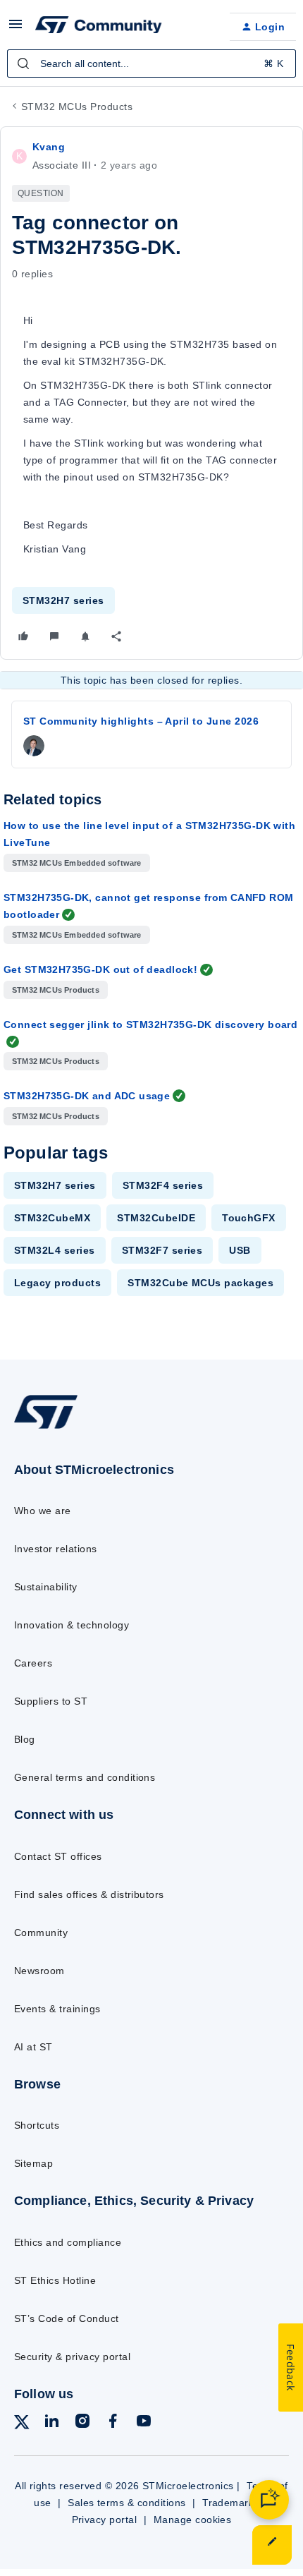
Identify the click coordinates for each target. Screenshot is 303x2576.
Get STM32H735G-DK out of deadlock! (100, 969)
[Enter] (23, 64)
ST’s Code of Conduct (67, 2318)
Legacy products (57, 1283)
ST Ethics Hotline (55, 2280)
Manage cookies (193, 2520)
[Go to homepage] (46, 1428)
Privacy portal (105, 2520)
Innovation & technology (72, 1625)
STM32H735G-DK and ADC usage (87, 1096)
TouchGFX (249, 1218)
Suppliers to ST (51, 1701)
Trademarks (231, 2503)
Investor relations (56, 1549)
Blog (25, 1739)
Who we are (43, 1511)
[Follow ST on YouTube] (144, 2423)
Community (41, 1933)
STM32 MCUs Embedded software (77, 863)
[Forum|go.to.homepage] (99, 27)
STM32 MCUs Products (77, 107)
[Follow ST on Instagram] (82, 2423)
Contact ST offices (58, 1856)
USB (240, 1250)
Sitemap (33, 2163)
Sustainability (46, 1587)
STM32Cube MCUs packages (200, 1283)
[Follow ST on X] (22, 2425)
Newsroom (39, 1971)
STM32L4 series (55, 1250)
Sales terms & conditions (127, 2503)
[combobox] (151, 64)
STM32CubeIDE (156, 1218)
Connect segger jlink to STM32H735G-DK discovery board (150, 1024)
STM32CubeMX (52, 1218)
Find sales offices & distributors (89, 1894)
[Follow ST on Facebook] (113, 2423)
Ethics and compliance (68, 2242)
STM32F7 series (162, 1250)
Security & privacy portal (72, 2357)
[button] (16, 29)
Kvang (49, 147)
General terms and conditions (85, 1777)
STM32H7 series (63, 600)
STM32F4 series (163, 1185)
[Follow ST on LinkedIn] (51, 2423)
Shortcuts (37, 2125)
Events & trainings (57, 2009)
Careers (33, 1663)
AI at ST (33, 2047)
